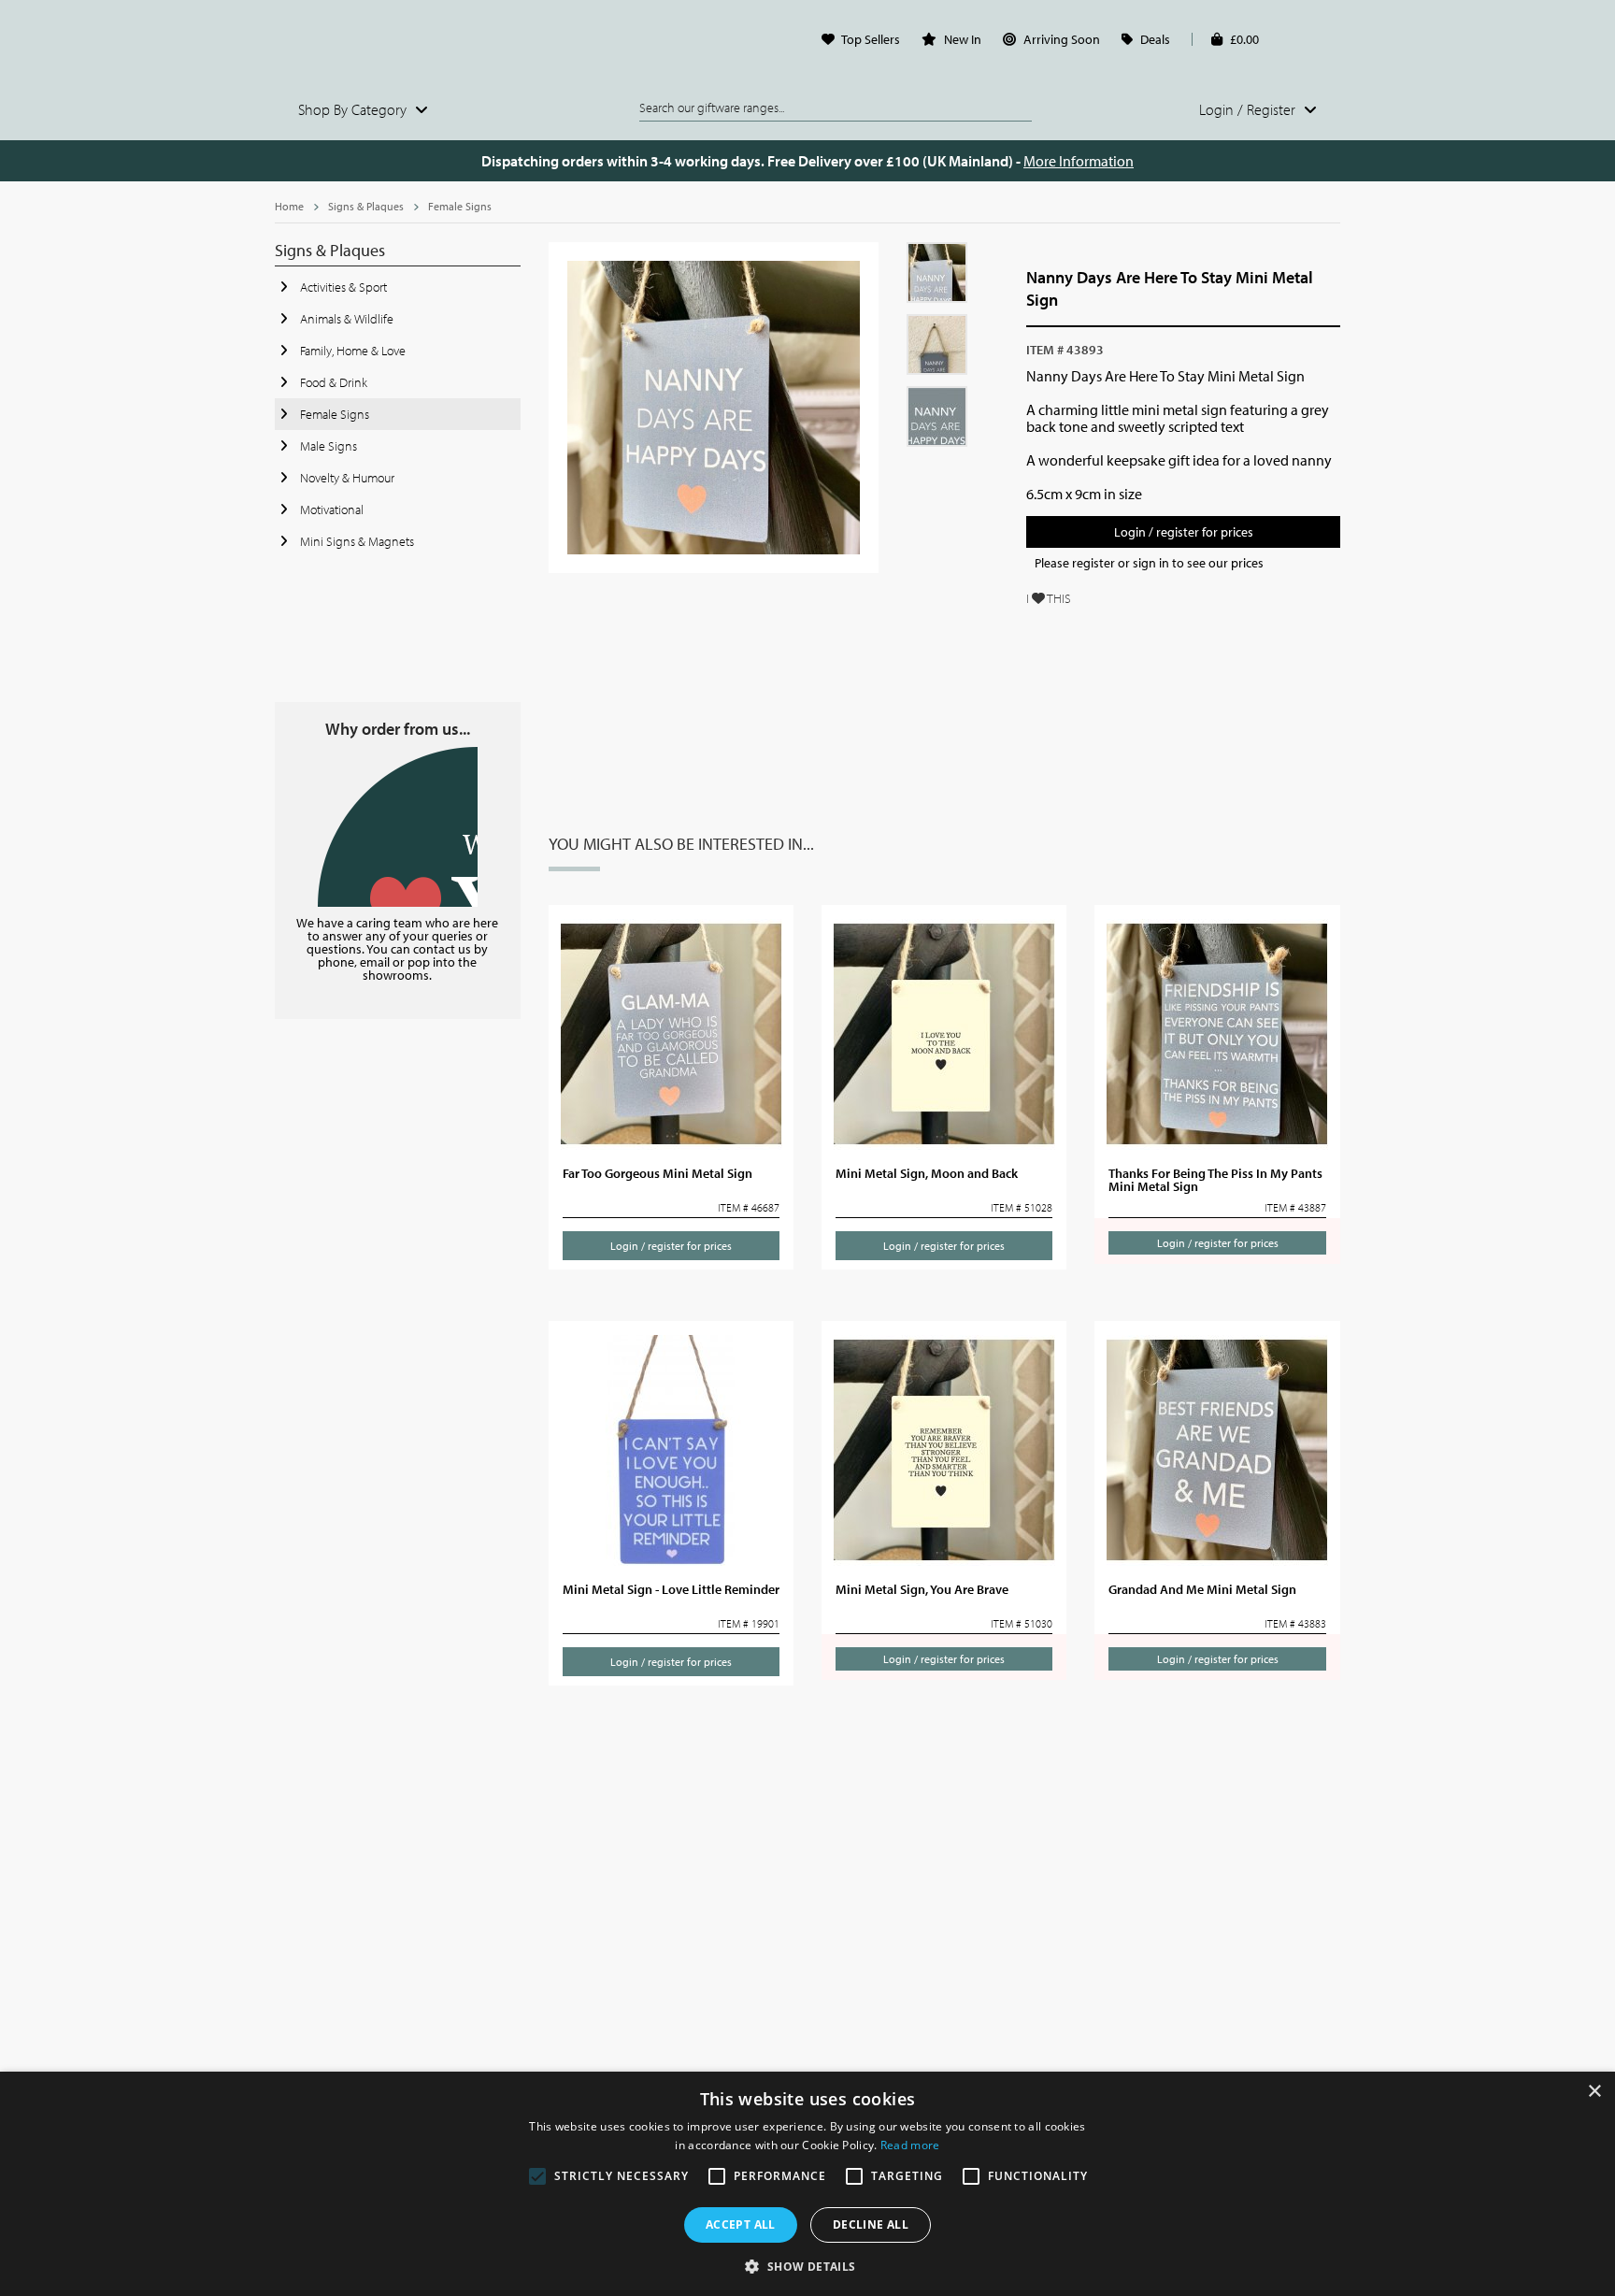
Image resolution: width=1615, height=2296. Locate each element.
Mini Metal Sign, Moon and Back (927, 1173)
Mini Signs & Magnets (356, 541)
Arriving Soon (1062, 39)
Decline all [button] (871, 2224)
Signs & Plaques (366, 206)
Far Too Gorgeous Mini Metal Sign (657, 1173)
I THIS (1049, 598)
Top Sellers (871, 39)
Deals (1155, 39)
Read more (910, 2145)
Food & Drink (332, 382)
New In (963, 39)
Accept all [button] (741, 2224)
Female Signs (460, 206)
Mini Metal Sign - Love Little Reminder (671, 1589)
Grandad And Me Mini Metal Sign (1202, 1589)
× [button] (1594, 2092)
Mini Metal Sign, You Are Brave (922, 1589)
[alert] (807, 2184)
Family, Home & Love (351, 351)
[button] (807, 2265)
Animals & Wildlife (345, 319)
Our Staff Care (398, 827)
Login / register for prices (1184, 532)
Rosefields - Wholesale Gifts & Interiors (398, 44)
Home (289, 206)
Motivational (330, 509)
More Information (1079, 161)
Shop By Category (354, 109)
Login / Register (1249, 109)
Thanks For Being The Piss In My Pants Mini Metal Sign (1215, 1180)
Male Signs (327, 446)
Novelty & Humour (346, 478)
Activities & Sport (342, 287)
